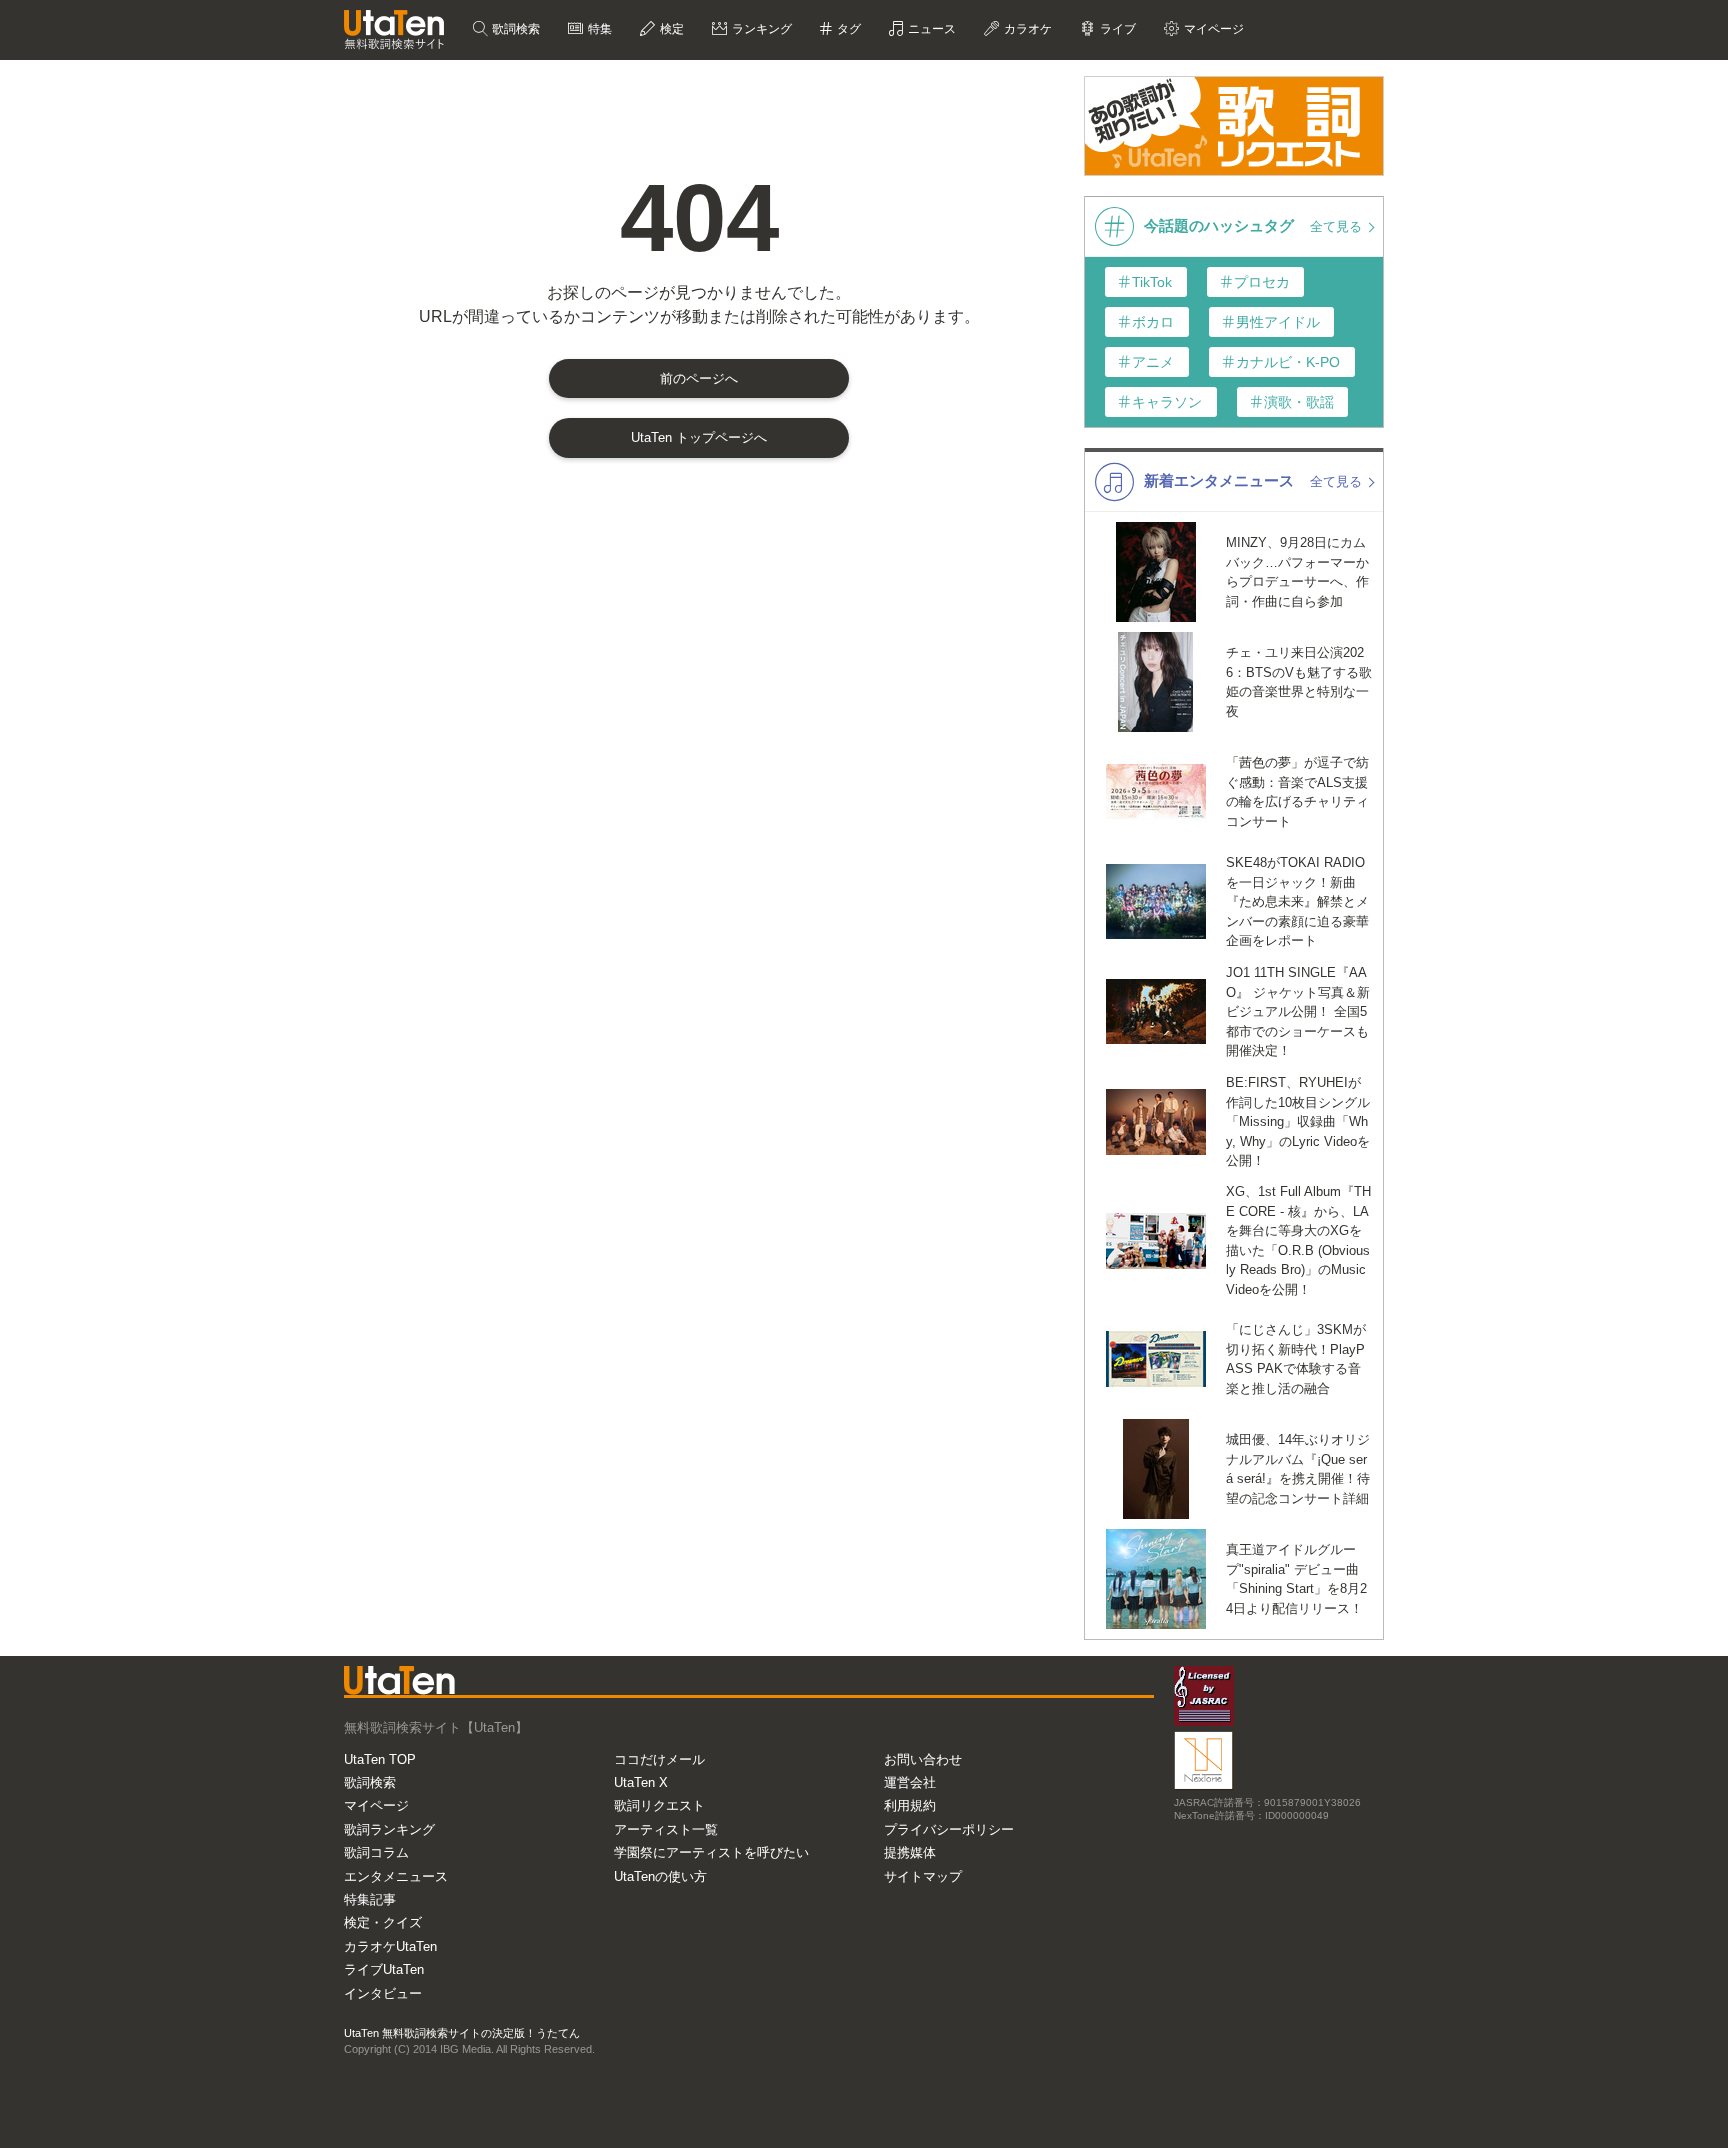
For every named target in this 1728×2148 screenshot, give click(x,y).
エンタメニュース (396, 1876)
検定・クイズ (383, 1922)
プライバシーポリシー (949, 1829)
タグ (847, 29)
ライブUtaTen (384, 1969)
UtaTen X (641, 1782)
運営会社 (910, 1782)
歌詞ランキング (389, 1829)
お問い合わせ (923, 1759)
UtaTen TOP (380, 1759)
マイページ (376, 1805)
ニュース (930, 29)
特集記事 (370, 1899)
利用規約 (910, 1805)
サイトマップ (923, 1876)
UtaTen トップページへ (699, 437)
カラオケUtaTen (390, 1946)
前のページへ (699, 378)
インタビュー (383, 1993)
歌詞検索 (514, 29)
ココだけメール (659, 1759)
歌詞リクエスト (659, 1805)
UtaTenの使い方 (660, 1876)
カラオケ (1026, 29)
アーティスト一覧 (666, 1829)
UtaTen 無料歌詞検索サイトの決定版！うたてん (462, 2033)
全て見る (1338, 226)
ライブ (1116, 29)
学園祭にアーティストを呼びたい (711, 1852)
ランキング (760, 29)
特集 (598, 29)
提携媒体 (910, 1852)
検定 (670, 29)
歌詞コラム (376, 1852)
